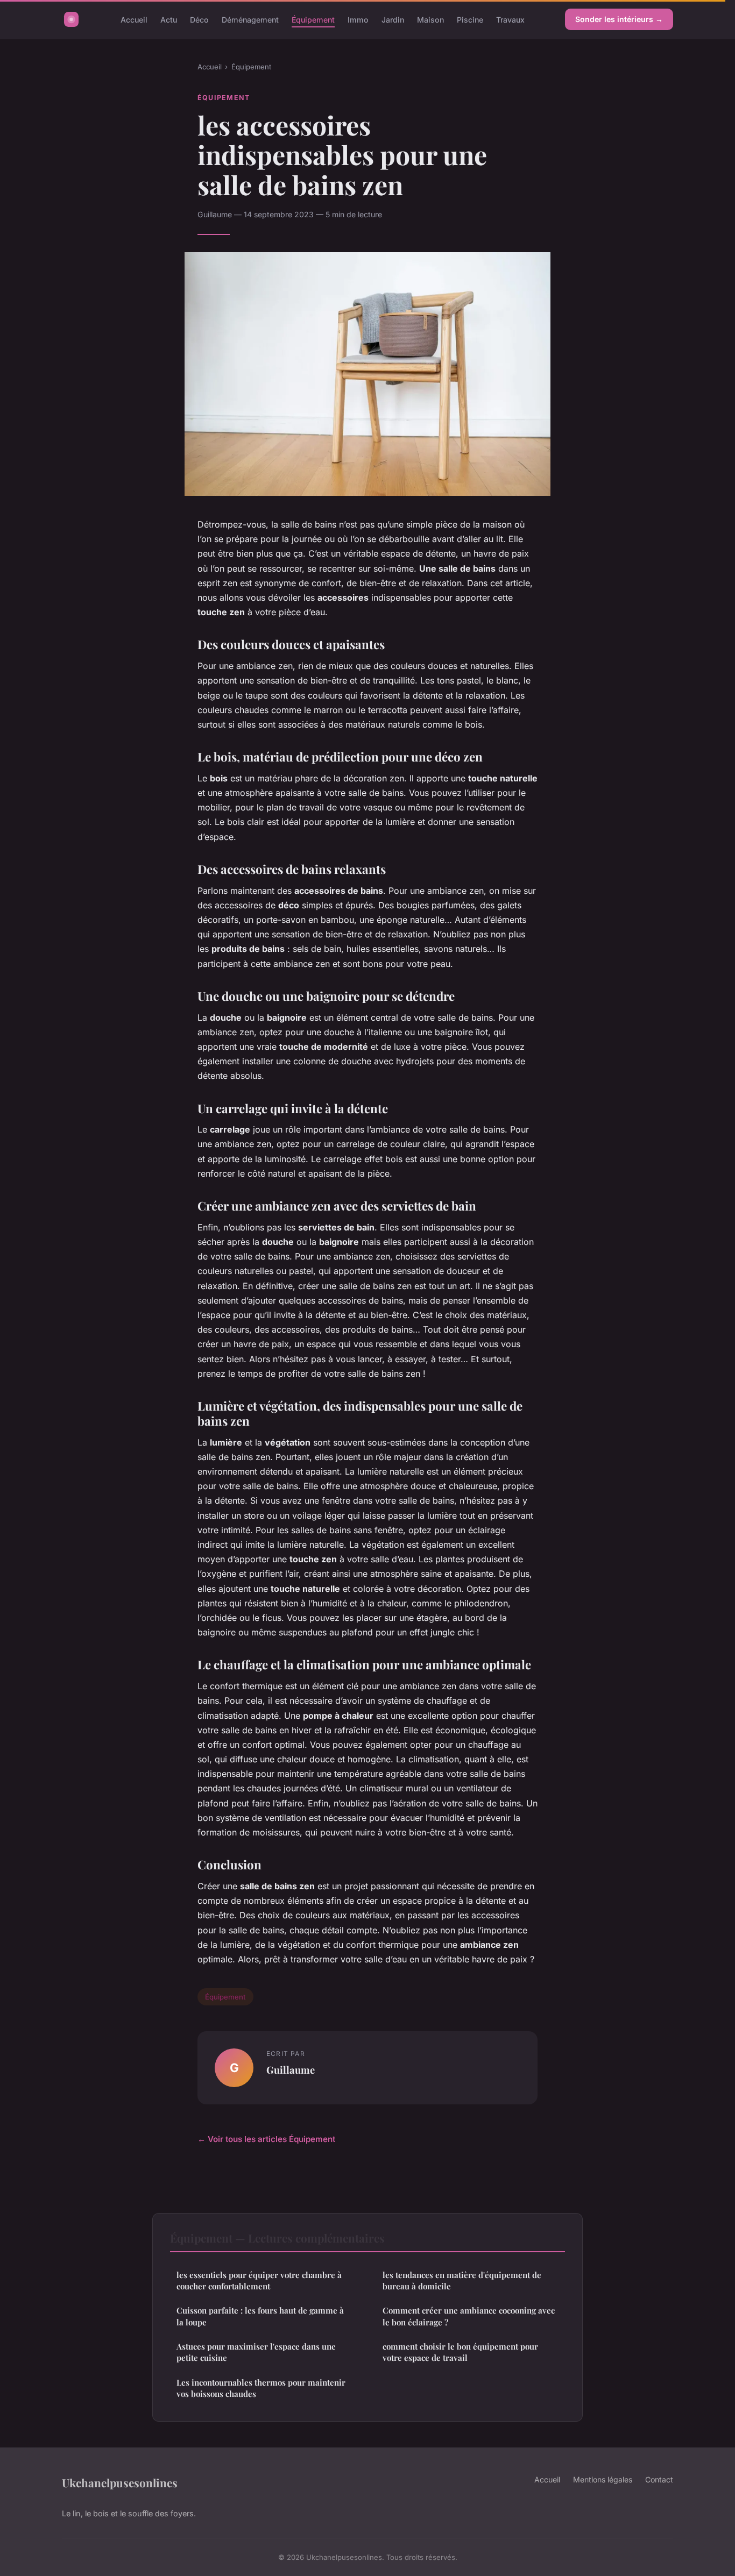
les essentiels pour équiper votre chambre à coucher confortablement (259, 2280)
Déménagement (250, 19)
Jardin (393, 19)
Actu (169, 19)
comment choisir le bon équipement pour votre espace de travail (460, 2352)
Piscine (470, 19)
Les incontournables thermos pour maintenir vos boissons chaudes (261, 2388)
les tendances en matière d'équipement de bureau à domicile (462, 2280)
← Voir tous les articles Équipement (266, 2139)
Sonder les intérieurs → (619, 19)
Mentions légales (603, 2479)
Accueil (134, 19)
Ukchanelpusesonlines (120, 2482)
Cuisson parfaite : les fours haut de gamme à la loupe (260, 2316)
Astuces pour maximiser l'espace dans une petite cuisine (256, 2352)
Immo (358, 19)
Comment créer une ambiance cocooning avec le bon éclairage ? (469, 2316)
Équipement (313, 19)
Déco (199, 19)
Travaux (510, 19)
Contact (659, 2479)
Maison (430, 19)
